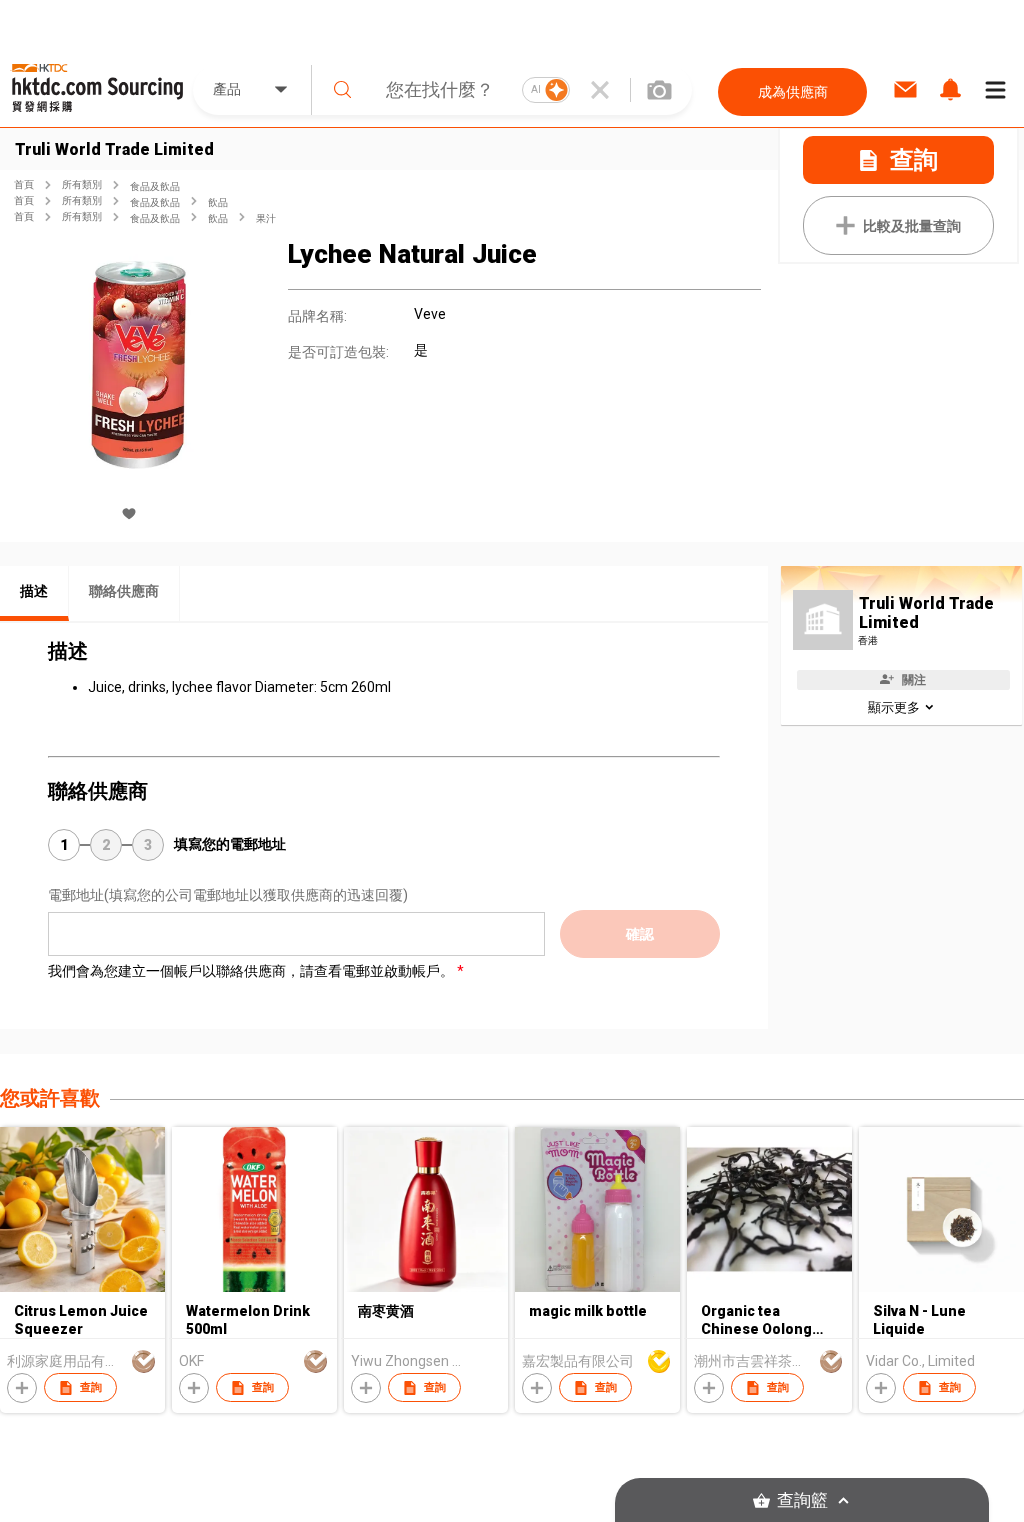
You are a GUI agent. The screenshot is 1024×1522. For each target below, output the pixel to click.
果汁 (266, 218)
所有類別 (82, 184)
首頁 (24, 184)
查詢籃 (802, 1500)
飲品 (218, 202)
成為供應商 (793, 92)
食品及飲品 (155, 186)
